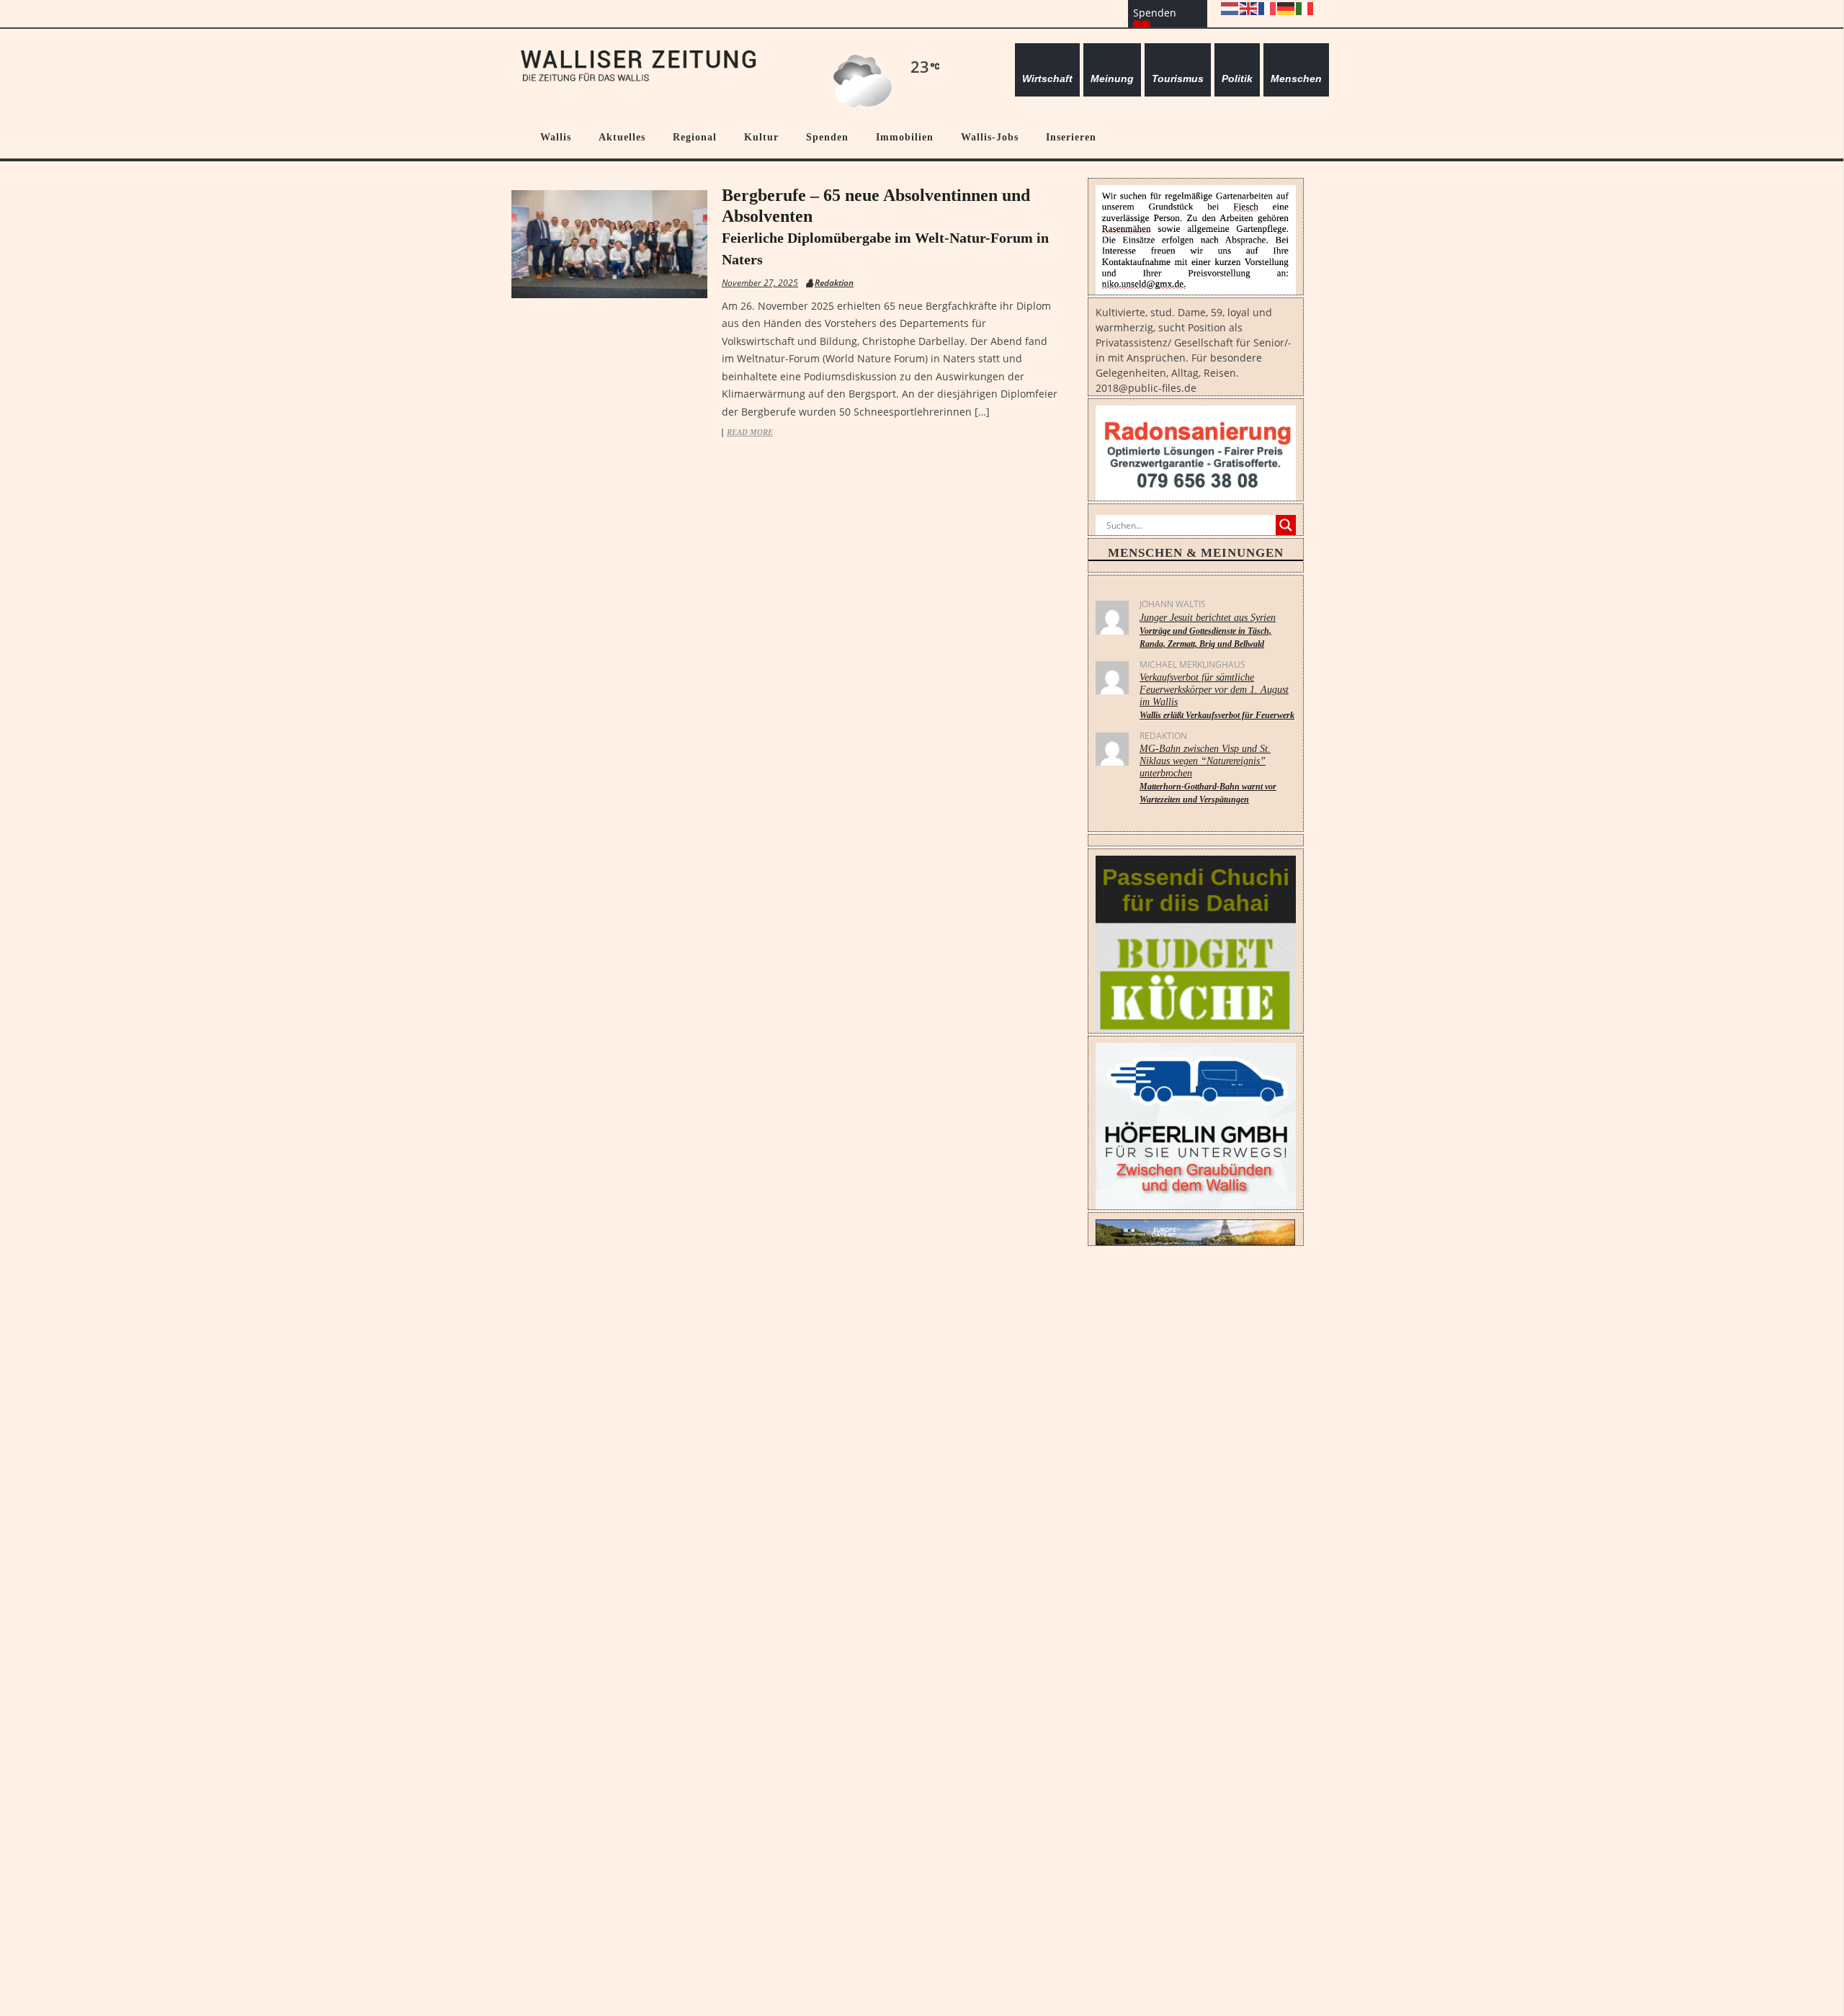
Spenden (827, 137)
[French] (1268, 8)
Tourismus (1178, 79)
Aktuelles (622, 137)
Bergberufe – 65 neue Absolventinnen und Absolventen (885, 227)
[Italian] (1305, 8)
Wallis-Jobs (990, 137)
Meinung (1112, 79)
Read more (750, 433)
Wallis (556, 137)
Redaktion (834, 283)
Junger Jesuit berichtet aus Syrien (1208, 631)
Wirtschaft (1047, 79)
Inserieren (1071, 137)
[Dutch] (1230, 8)
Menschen (1296, 79)
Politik (1237, 79)
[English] (1249, 8)
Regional (695, 137)
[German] (1286, 8)
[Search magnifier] (1286, 525)
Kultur (761, 137)
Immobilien (905, 137)
